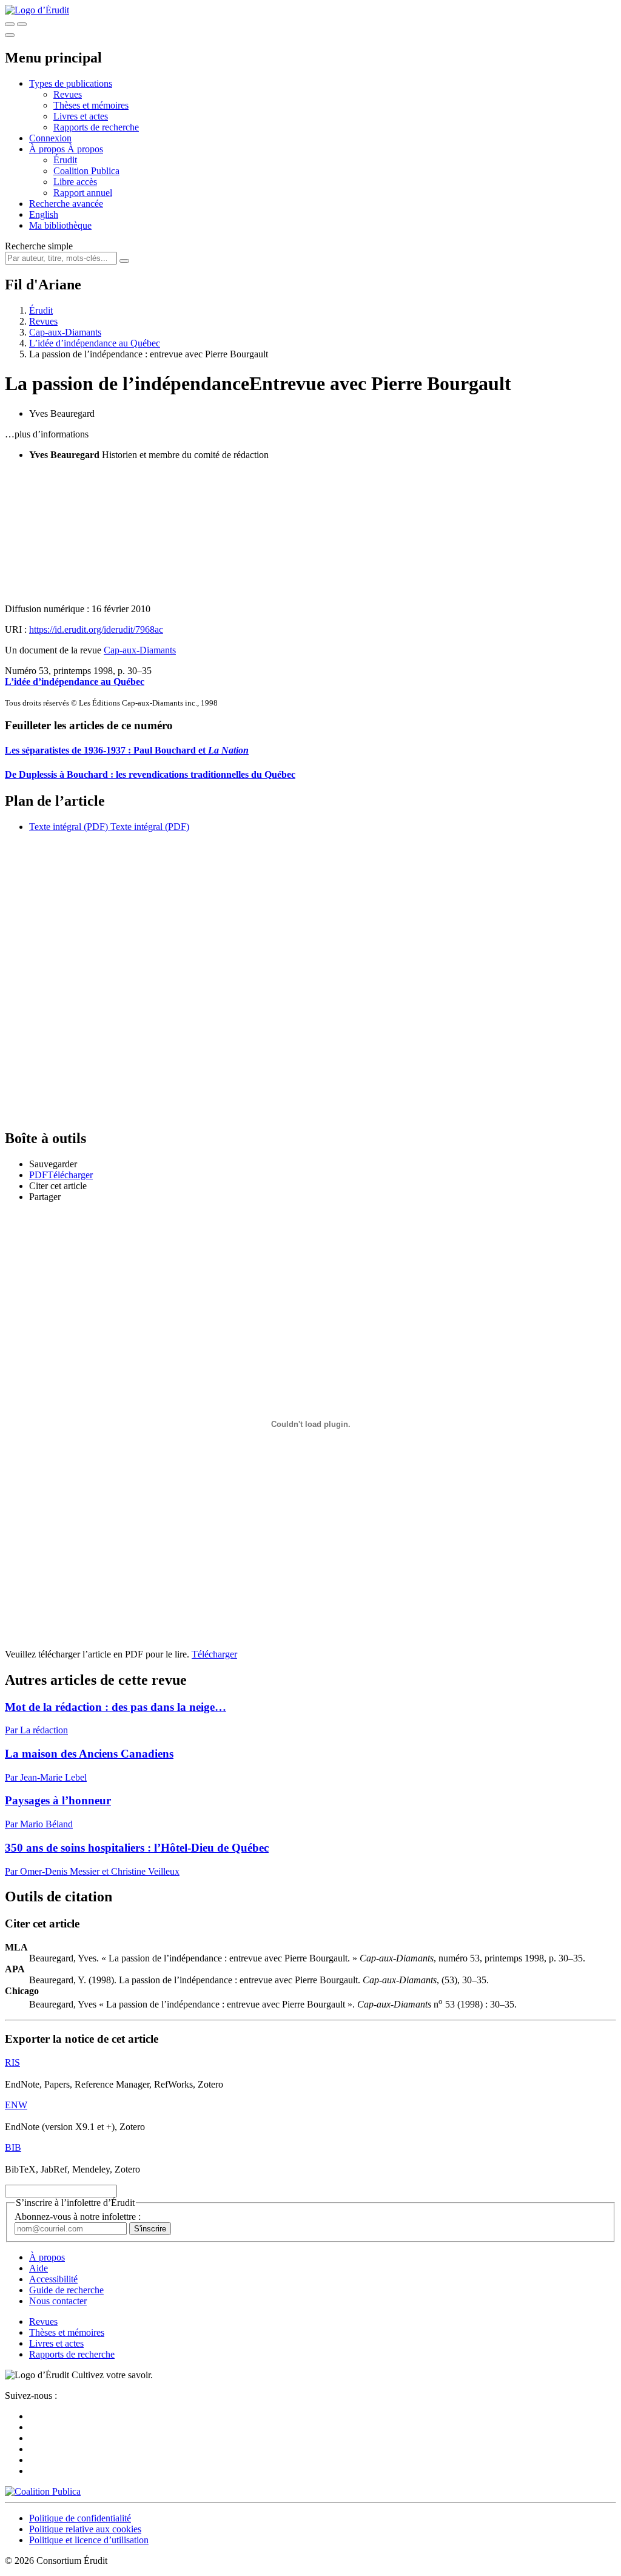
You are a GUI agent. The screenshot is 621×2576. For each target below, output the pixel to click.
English (44, 214)
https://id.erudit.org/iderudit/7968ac (96, 629)
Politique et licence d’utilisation (89, 2540)
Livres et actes (81, 116)
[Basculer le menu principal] (10, 35)
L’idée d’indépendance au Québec (95, 343)
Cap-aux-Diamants (65, 332)
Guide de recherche (66, 2290)
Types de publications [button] (71, 83)
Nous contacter (58, 2301)
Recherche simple (39, 246)
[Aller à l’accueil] (37, 10)
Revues (68, 94)
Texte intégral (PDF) (69, 827)
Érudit (65, 160)
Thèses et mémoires (91, 105)
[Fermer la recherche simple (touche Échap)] (22, 24)
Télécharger (214, 1654)
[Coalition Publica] (43, 2491)
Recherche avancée (66, 204)
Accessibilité (53, 2279)
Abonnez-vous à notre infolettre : (78, 2217)
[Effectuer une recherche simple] (10, 24)
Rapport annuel (83, 193)
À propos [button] (48, 149)
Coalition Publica (86, 171)
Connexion (50, 138)
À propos (85, 149)
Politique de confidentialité (80, 2518)
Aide (39, 2268)
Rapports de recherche (96, 127)
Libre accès (75, 182)
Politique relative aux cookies (85, 2529)
